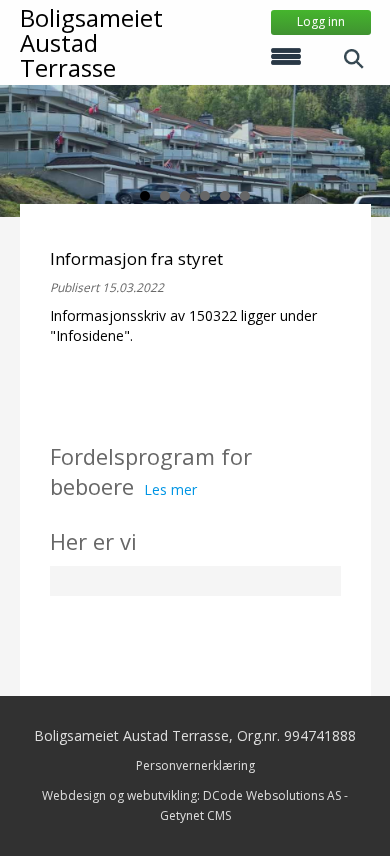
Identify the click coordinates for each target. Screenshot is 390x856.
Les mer (170, 489)
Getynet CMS (195, 815)
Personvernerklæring (195, 765)
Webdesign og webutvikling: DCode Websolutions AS (191, 795)
